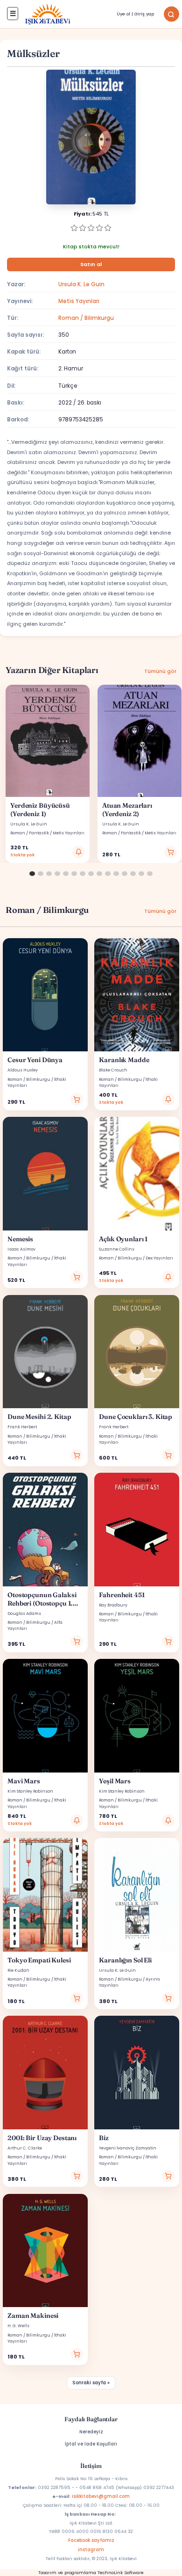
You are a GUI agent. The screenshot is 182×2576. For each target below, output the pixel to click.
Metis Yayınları (79, 301)
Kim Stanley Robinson (30, 1791)
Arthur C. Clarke (25, 2148)
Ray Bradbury (113, 1605)
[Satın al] (171, 852)
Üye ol (123, 14)
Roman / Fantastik (30, 833)
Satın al (91, 264)
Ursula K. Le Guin (81, 284)
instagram (91, 2550)
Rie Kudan (18, 1970)
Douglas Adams (24, 1614)
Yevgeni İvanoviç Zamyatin (128, 2148)
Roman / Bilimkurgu (86, 318)
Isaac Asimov (21, 1249)
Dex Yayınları (159, 1258)
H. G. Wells (18, 2326)
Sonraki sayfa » (91, 2383)
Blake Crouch (113, 1070)
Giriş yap (144, 14)
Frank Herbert (22, 1427)
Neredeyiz (91, 2432)
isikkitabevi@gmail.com (101, 2496)
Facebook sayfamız (91, 2540)
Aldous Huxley (23, 1070)
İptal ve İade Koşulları (91, 2444)
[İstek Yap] (79, 852)
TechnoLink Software (121, 2572)
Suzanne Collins (117, 1249)
